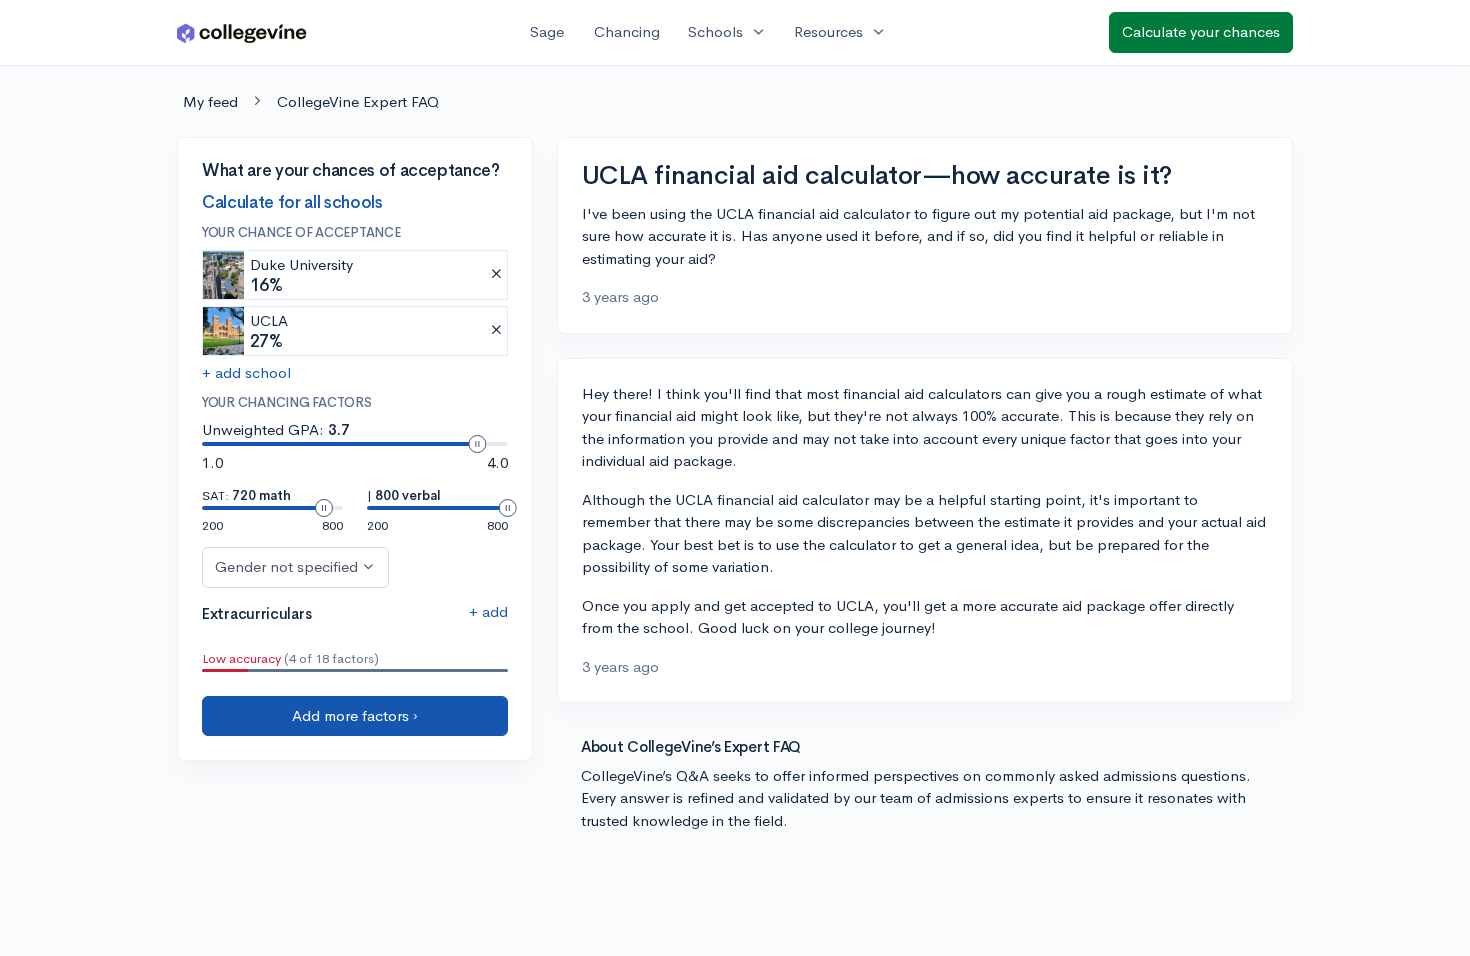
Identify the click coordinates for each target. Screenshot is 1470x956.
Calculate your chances (1201, 31)
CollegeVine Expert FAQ (358, 101)
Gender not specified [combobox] (286, 566)
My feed (210, 101)
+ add (488, 611)
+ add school (246, 372)
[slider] (477, 444)
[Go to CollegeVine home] (242, 32)
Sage (547, 31)
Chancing (627, 31)
